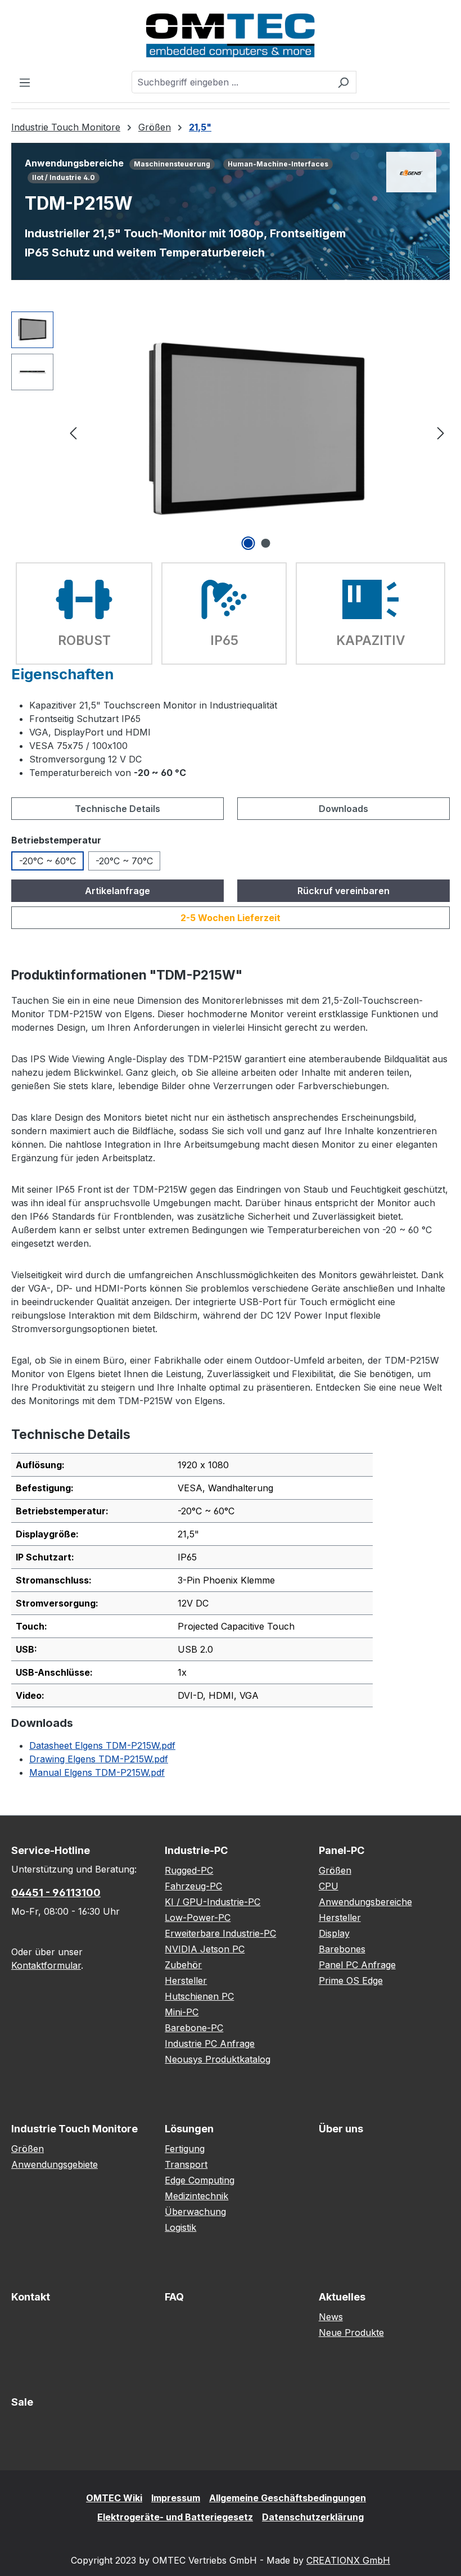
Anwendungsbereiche (365, 1902)
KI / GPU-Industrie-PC (213, 1902)
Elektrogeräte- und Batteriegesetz (175, 2517)
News (331, 2317)
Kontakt (31, 2297)
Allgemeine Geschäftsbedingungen (288, 2498)
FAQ (174, 2297)
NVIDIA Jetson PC (205, 1949)
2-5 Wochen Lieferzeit (231, 918)
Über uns (341, 2129)
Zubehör (183, 1965)
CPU (329, 1886)
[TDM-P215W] (257, 432)
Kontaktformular (46, 1965)
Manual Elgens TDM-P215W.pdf (97, 1772)
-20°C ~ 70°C (124, 861)
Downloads (344, 809)
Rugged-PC (189, 1870)
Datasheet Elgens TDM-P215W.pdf (102, 1745)
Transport (186, 2164)
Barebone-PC (194, 2028)
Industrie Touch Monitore (74, 2129)
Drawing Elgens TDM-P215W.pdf (99, 1759)
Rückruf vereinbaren (344, 891)
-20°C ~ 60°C (48, 861)
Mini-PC (182, 2012)
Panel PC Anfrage (357, 1965)
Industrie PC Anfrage (210, 2043)
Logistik (180, 2227)
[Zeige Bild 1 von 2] (248, 543)
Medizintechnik (196, 2196)
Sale (22, 2402)
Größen (335, 1870)
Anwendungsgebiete (55, 2164)
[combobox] (231, 82)
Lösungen (189, 2129)
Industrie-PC (196, 1850)
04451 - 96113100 (56, 1892)
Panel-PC (342, 1850)
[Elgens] (411, 172)
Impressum (176, 2498)
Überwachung (195, 2212)
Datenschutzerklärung (313, 2517)
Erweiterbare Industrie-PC (220, 1933)
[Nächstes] (441, 432)
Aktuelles (342, 2297)
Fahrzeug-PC (193, 1886)
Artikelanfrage (117, 891)
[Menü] (25, 82)
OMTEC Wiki (114, 2498)
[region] (231, 432)
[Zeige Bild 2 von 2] (266, 543)
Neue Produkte (351, 2333)
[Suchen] (343, 82)
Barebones (342, 1949)
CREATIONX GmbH (348, 2560)
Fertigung (185, 2149)
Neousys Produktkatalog (218, 2059)
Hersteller (186, 1981)
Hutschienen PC (199, 1996)
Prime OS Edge (351, 1981)
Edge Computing (200, 2180)
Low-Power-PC (198, 1918)
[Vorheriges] (73, 432)
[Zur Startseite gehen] (231, 35)
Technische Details (117, 809)
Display (334, 1933)
